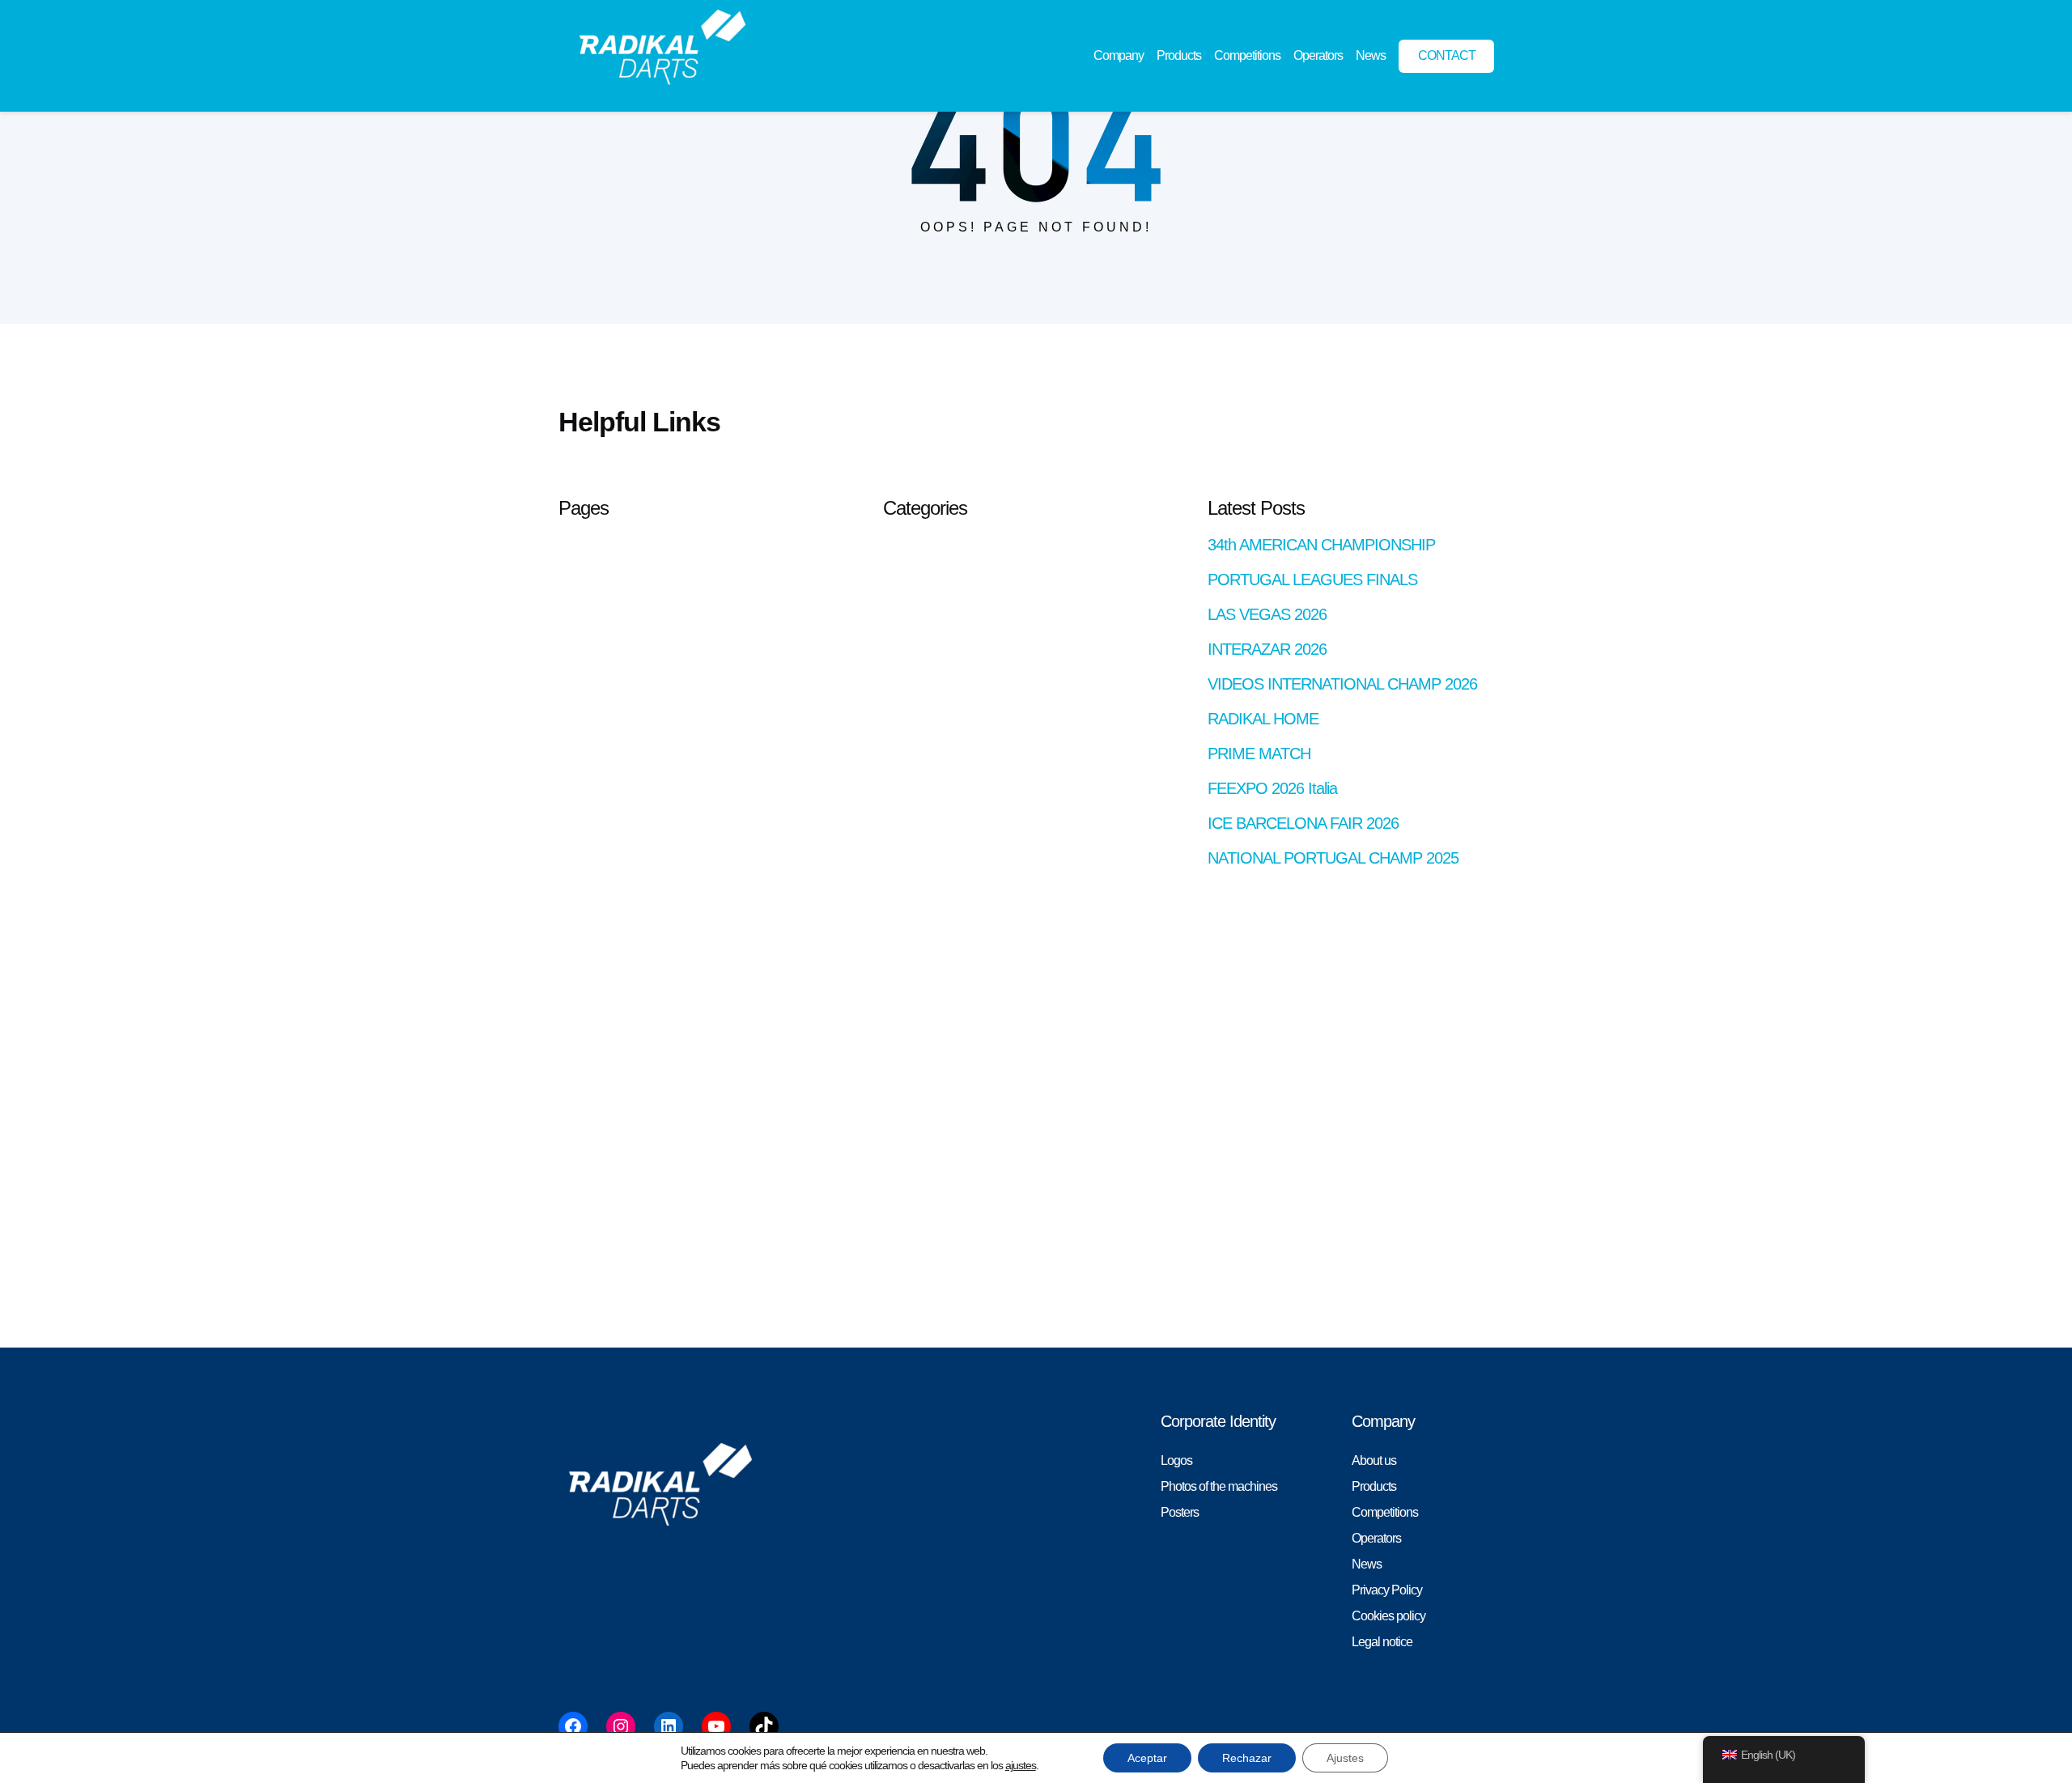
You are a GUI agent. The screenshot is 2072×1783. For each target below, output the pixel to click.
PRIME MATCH (1259, 754)
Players (577, 880)
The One (581, 1191)
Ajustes (1345, 1758)
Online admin (592, 569)
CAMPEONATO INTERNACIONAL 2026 (664, 647)
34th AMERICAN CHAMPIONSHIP (1321, 545)
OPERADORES (601, 1010)
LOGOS (579, 932)
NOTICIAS (586, 984)
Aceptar (1147, 1758)
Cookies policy (595, 1036)
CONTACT (587, 725)
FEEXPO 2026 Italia (1272, 788)
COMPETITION (599, 699)
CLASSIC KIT (594, 906)
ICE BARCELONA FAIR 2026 (1303, 823)
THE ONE (585, 1165)
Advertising (586, 1087)
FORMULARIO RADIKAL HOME (643, 802)
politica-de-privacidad (611, 1061)
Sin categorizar (920, 569)
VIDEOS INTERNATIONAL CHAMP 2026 (1342, 684)
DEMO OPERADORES (620, 751)
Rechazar (1247, 1758)
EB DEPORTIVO (603, 777)
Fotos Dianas (592, 828)
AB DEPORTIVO (603, 543)
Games (577, 854)
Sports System (595, 1139)
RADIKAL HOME (603, 1113)
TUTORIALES (596, 1217)
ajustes (1021, 1765)
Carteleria (583, 673)
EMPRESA (588, 1243)
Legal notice (589, 595)
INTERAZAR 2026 (1267, 649)
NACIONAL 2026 (603, 958)
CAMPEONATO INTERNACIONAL (650, 621)
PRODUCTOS (597, 1269)
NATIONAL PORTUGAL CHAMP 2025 (1333, 858)
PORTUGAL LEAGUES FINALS (1312, 579)
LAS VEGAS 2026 (1267, 614)
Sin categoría (916, 543)
